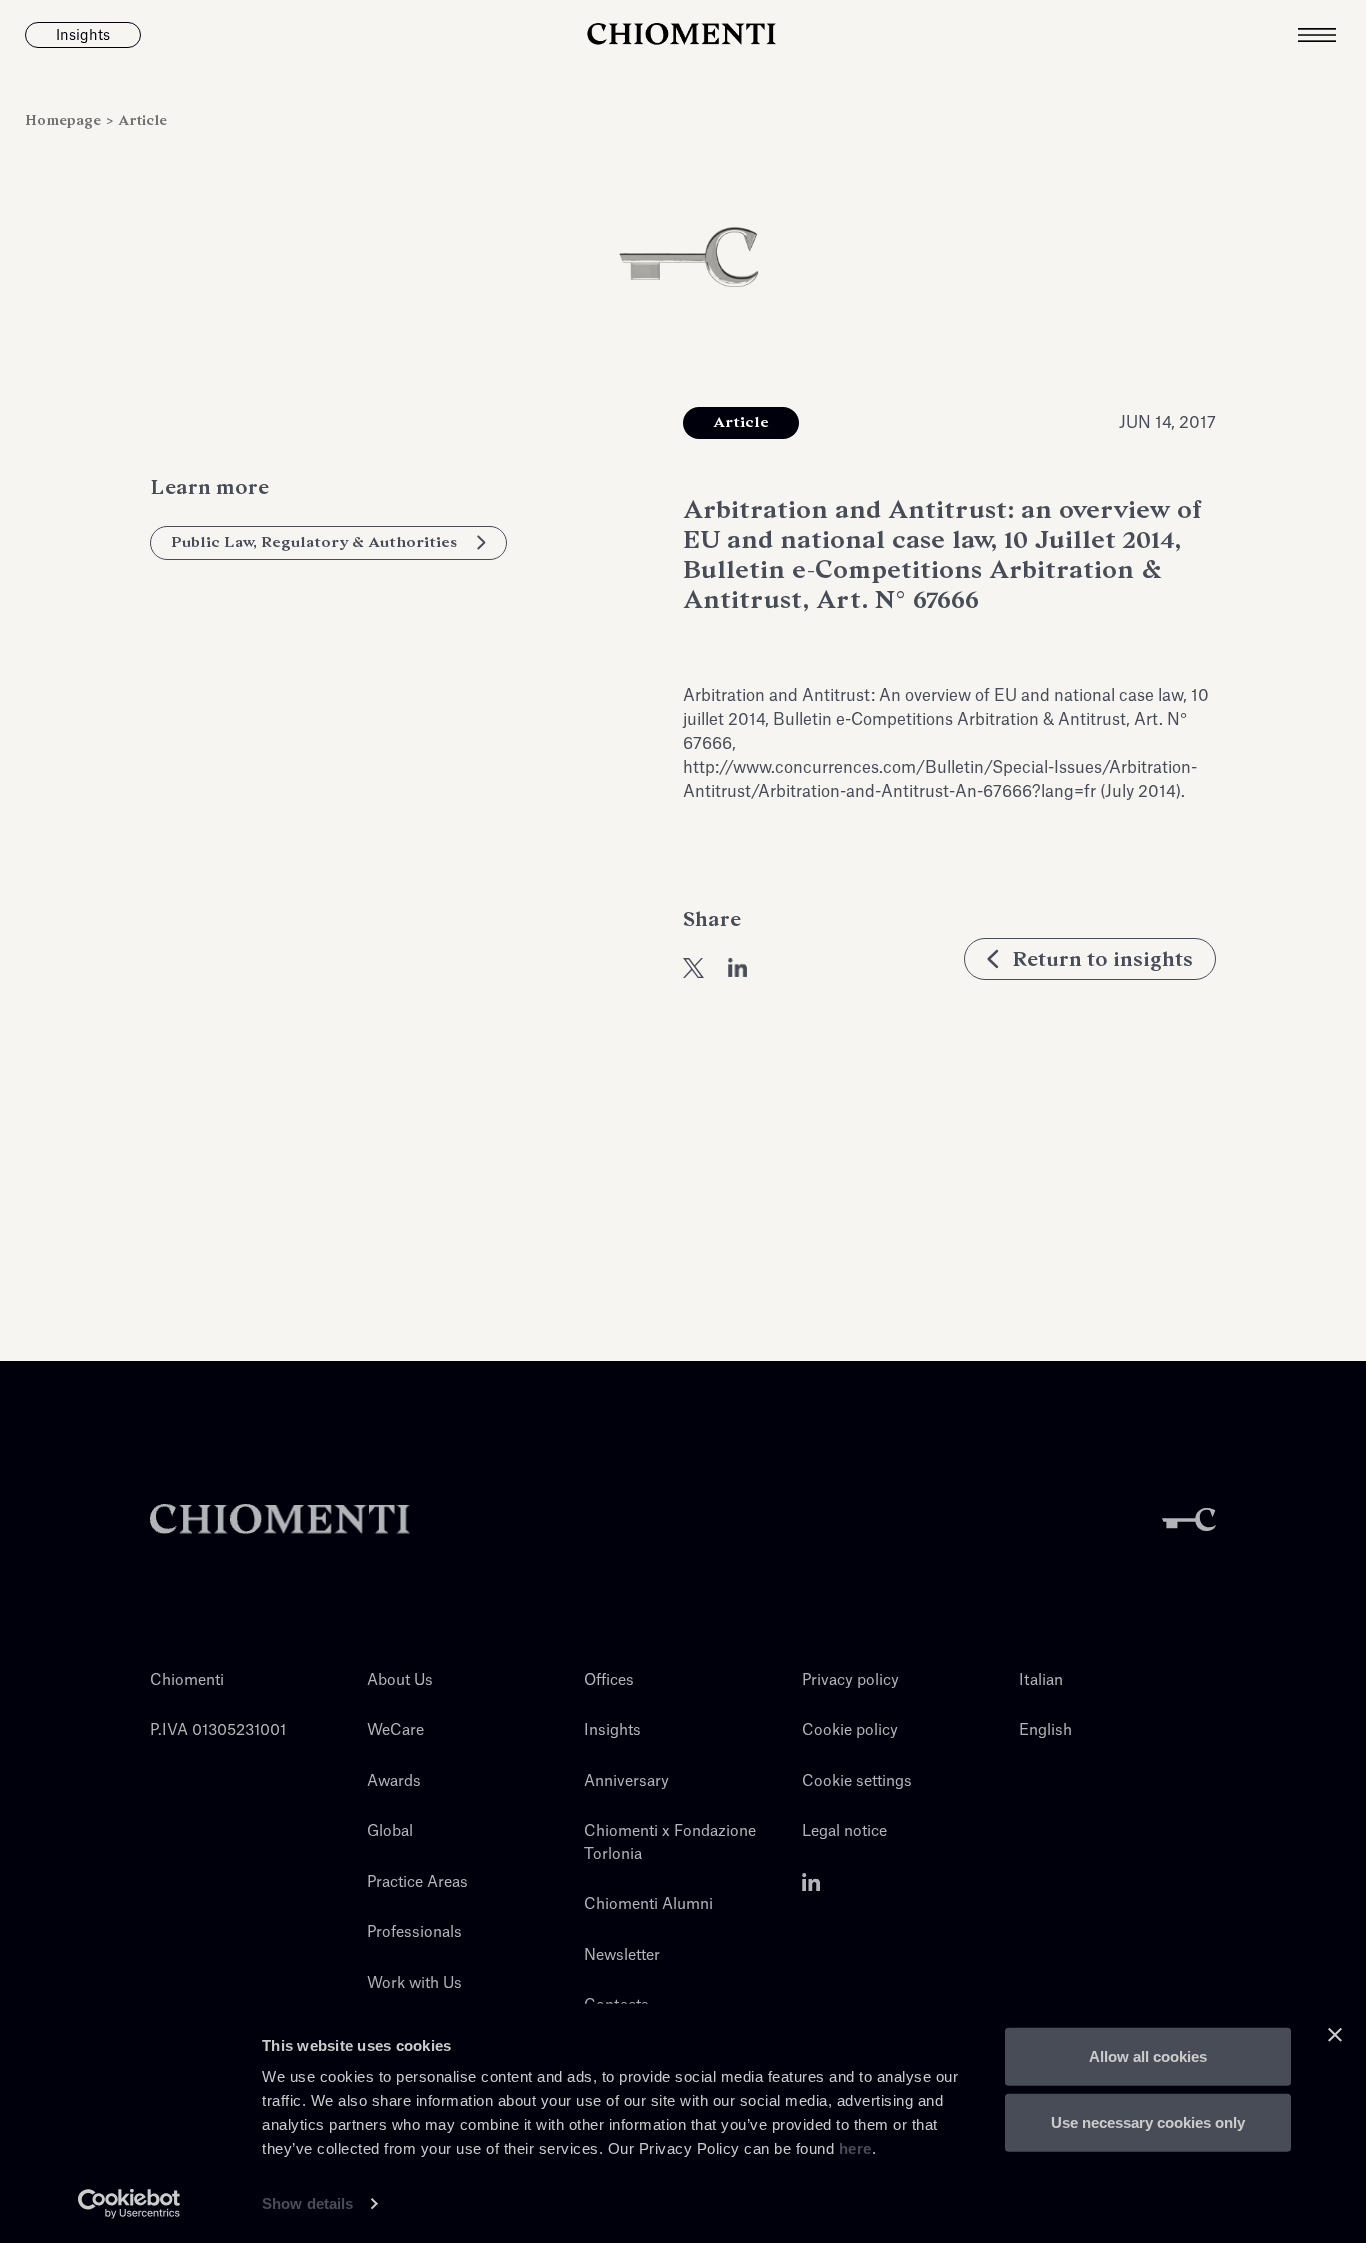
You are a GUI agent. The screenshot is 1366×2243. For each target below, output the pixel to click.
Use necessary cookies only (1148, 2121)
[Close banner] (1335, 2035)
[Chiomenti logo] (280, 1519)
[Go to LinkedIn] (811, 1882)
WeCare (395, 1730)
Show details (307, 2203)
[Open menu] (1332, 35)
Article (142, 120)
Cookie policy (850, 1730)
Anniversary (626, 1781)
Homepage (65, 120)
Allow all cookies (1148, 2056)
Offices (609, 1680)
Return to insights (1102, 959)
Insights (612, 1730)
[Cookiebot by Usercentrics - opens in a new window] (129, 2204)
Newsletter (622, 1955)
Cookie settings (857, 1781)
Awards (394, 1781)
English (1045, 1730)
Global (390, 1831)
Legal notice (844, 1831)
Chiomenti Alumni (648, 1904)
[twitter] (693, 968)
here (855, 2148)
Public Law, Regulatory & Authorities (314, 542)
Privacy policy (850, 1680)
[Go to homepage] (682, 35)
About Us (400, 1680)
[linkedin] (738, 968)
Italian (1041, 1680)
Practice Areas (417, 1882)
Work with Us (414, 1983)
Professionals (414, 1932)
